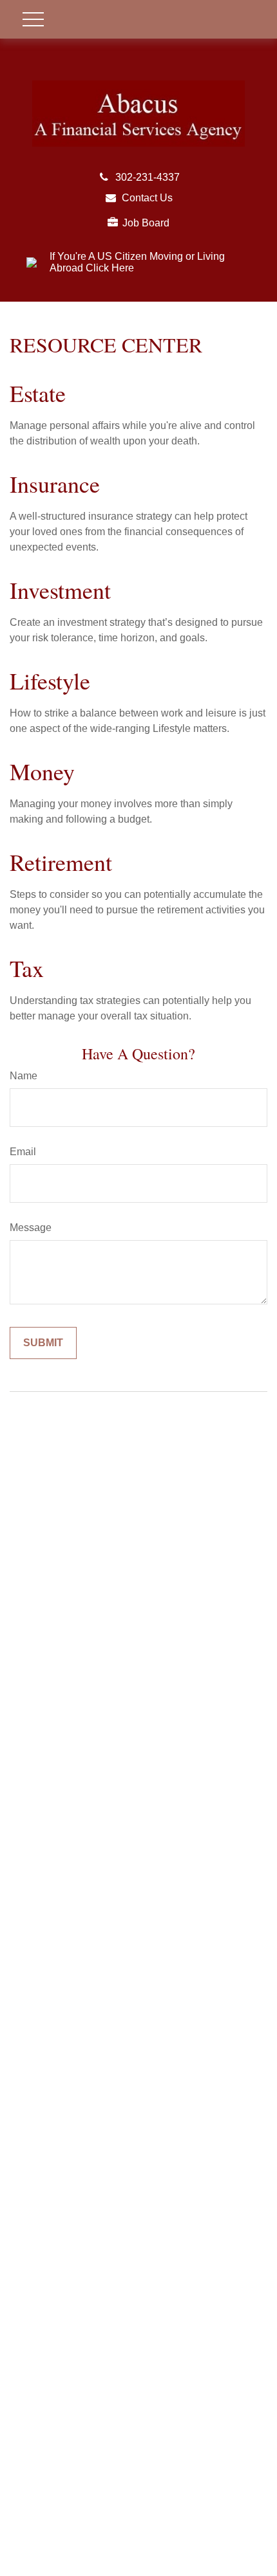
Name (24, 1076)
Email (23, 1152)
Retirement (61, 862)
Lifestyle (50, 681)
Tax (27, 968)
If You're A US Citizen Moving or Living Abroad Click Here (137, 262)
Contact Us (147, 198)
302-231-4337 (148, 177)
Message (31, 1228)
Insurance (55, 484)
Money (42, 771)
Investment (60, 590)
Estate (38, 393)
